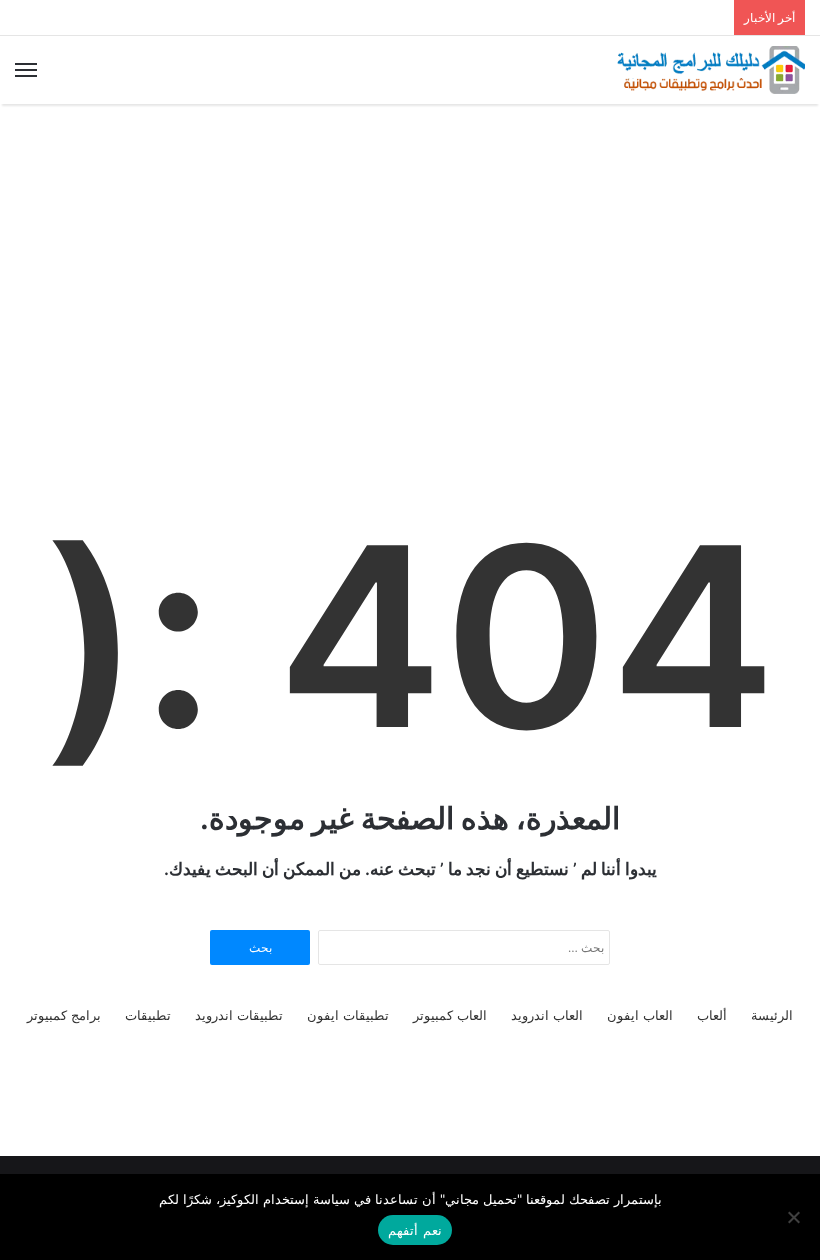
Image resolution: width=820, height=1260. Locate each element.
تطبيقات (148, 1015)
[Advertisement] (410, 264)
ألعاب (712, 1015)
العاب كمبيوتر (450, 1015)
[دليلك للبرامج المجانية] (710, 70)
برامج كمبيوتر (64, 1015)
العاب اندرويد (547, 1015)
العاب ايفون (640, 1015)
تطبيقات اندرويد (239, 1015)
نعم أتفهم (414, 1230)
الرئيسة (772, 1015)
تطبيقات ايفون (348, 1015)
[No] (795, 1217)
